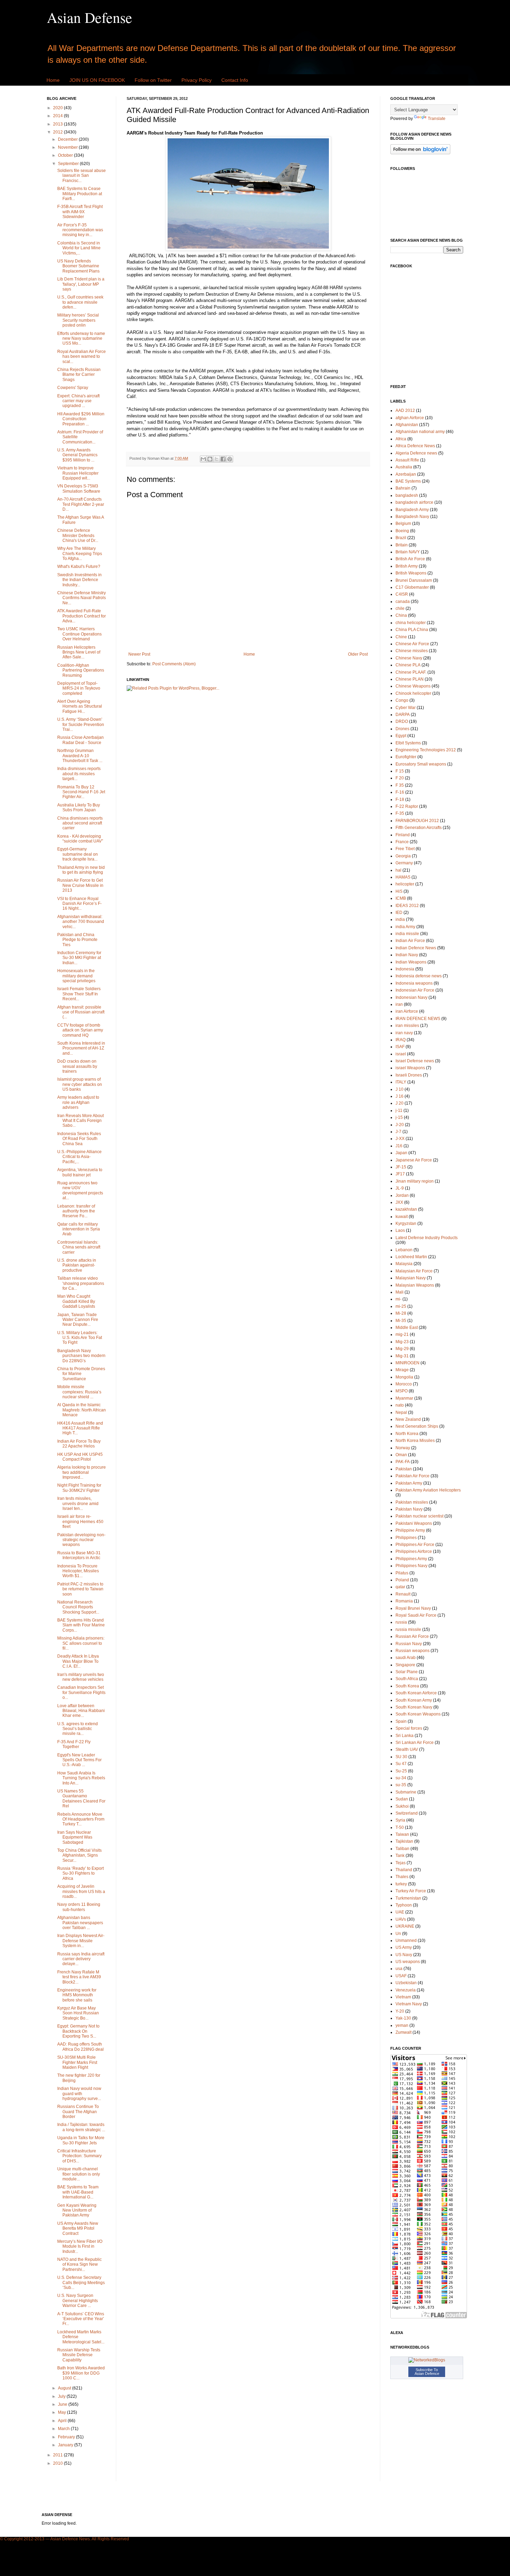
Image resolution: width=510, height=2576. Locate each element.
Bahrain (403, 488)
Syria (400, 1820)
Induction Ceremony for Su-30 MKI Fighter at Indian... (79, 958)
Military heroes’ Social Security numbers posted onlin (78, 320)
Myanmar (404, 1398)
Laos (400, 1230)
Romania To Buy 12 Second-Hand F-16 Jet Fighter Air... (81, 792)
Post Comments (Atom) (174, 664)
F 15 (400, 771)
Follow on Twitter (153, 80)
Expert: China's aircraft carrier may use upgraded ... (78, 401)
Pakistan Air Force (413, 1476)
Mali (399, 1292)
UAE (400, 1912)
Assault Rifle (407, 460)
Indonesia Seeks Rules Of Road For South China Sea (79, 1139)
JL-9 (400, 1188)
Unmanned (406, 1940)
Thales (402, 1877)
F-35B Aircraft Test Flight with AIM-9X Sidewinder (80, 212)
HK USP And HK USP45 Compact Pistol (80, 1457)
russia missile (408, 1630)
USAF (401, 1976)
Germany (404, 863)
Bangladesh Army (412, 510)
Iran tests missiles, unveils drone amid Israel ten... (78, 1503)
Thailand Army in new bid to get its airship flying (81, 870)
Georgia (403, 856)
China (401, 615)
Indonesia (405, 969)
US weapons (408, 1962)
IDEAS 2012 (407, 906)
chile (400, 608)
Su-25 (401, 1771)
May (62, 2412)
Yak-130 (403, 2018)
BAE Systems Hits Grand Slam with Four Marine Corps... (81, 1625)
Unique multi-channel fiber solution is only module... (79, 2174)
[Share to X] (216, 459)
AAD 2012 (405, 410)
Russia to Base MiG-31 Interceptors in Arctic (79, 1555)
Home (53, 80)
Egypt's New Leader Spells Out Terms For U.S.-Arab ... (79, 1760)
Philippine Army (410, 1530)
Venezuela (406, 1990)
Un (398, 1934)
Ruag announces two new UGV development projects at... (80, 1190)
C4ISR (402, 594)
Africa (401, 439)
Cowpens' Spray (73, 388)
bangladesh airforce (414, 502)
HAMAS (403, 877)
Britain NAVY (408, 552)
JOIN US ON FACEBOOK (97, 80)
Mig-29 (402, 1349)
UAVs (401, 1919)
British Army (407, 566)
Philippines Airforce (414, 1551)
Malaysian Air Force (414, 1271)
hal (398, 870)
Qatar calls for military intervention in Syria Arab (79, 1229)
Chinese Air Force (412, 644)
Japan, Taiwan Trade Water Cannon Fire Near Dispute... (78, 1320)
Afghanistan (407, 425)
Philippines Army (411, 1559)
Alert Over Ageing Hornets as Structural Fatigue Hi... (80, 706)
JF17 (400, 1174)
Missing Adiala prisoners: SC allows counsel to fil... (81, 1643)
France (402, 842)
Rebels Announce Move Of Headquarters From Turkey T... (81, 1819)
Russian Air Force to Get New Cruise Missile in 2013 (80, 885)
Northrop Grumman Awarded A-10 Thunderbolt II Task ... (80, 756)
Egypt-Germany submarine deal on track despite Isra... (78, 854)
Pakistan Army (409, 1483)
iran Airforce (407, 1011)
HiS (399, 891)
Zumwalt (403, 2032)
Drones (402, 729)
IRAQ (401, 1040)
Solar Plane (407, 1672)
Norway (403, 1448)
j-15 (399, 1117)
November (68, 147)
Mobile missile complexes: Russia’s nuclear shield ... (79, 1392)
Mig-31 (402, 1356)
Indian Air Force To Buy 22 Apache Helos (79, 1444)
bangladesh (407, 495)
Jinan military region (415, 1181)
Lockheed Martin (411, 1257)
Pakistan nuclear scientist (419, 1516)
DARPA (403, 715)
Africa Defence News (415, 446)
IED (399, 913)
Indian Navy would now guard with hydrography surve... (79, 2094)
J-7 (398, 1132)
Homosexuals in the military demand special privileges (76, 976)
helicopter (405, 884)
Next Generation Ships (417, 1426)
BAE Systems (408, 481)
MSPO (402, 1391)
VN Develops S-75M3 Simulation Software (79, 489)
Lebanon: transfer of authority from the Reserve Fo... (76, 1211)
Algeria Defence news (416, 453)
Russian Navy (409, 1644)
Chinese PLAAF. (411, 672)
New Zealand (408, 1419)
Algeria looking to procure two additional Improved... (82, 1472)
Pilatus (402, 1573)
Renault (403, 1594)
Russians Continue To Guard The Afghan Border (78, 2112)
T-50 (400, 1827)
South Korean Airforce (416, 1693)
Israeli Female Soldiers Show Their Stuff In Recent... (79, 994)
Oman (401, 1455)
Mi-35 (401, 1321)
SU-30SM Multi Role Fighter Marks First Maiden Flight (77, 2062)
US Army (404, 1947)
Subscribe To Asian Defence (427, 2372)
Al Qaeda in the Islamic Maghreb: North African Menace (82, 1410)
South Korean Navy (414, 1707)
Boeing (402, 531)
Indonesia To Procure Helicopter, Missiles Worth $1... (78, 1571)
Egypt (401, 736)
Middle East (407, 1328)
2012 (58, 132)
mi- (398, 1299)
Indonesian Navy (411, 997)
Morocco (404, 1384)
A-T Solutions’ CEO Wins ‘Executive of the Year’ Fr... (81, 2319)
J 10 (399, 1089)
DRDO (402, 721)
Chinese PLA (408, 665)
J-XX (400, 1139)
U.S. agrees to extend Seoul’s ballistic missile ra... (78, 1729)
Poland (402, 1580)
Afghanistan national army (420, 432)
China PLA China (412, 630)
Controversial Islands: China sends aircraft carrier (79, 1247)
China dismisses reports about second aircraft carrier (80, 823)
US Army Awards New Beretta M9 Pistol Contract (78, 2228)
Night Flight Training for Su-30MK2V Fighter (79, 1488)
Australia (404, 467)
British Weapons (411, 573)
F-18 (400, 799)
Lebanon (404, 1250)
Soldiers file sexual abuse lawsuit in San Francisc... (82, 176)
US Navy (404, 1955)
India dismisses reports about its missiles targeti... (79, 774)
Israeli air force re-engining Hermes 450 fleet (80, 1522)
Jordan (402, 1195)
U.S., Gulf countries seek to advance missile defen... (80, 302)
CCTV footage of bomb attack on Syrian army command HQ (80, 1030)
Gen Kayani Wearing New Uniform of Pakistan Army (77, 2210)
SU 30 (401, 1757)
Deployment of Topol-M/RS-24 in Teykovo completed (79, 688)
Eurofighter (406, 757)
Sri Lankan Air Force (415, 1743)
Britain (402, 545)
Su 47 (401, 1764)
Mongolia (404, 1377)
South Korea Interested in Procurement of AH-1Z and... (81, 1048)
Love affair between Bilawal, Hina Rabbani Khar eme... (81, 1711)
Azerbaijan (406, 474)
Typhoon (404, 1905)
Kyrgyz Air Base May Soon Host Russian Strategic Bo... (78, 2013)
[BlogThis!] (210, 459)
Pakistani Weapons (414, 1523)
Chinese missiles (412, 651)
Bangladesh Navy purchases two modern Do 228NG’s (81, 1356)
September (69, 164)
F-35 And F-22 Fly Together (74, 1744)
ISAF (400, 1047)
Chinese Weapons (413, 686)
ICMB (401, 898)
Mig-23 (402, 1342)
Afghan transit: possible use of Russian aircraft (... (81, 1012)
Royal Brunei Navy (413, 1608)
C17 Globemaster (412, 587)
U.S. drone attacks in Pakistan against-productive (77, 1265)
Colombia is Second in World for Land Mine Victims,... (79, 248)
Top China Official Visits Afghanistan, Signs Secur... (79, 1855)
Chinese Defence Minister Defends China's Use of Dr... (78, 535)
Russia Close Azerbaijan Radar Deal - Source (80, 740)
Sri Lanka (405, 1736)
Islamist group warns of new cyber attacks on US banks (80, 1084)
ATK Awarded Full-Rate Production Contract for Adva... (82, 616)
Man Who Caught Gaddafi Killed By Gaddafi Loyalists (76, 1301)
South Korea (407, 1686)
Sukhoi (402, 1806)
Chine (401, 637)
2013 (58, 124)
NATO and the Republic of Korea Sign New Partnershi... (79, 2264)
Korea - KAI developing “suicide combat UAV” (80, 839)
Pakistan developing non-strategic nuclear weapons (81, 1540)
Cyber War (406, 708)
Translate (437, 119)
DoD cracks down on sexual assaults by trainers (77, 1066)
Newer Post (139, 654)
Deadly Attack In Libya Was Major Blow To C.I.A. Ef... (78, 1661)
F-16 (400, 792)
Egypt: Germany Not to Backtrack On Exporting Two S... (78, 2031)
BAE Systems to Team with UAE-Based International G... (78, 2192)
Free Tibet (405, 849)
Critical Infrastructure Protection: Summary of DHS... (79, 2156)
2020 (58, 108)
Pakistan (404, 1469)
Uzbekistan (406, 1983)
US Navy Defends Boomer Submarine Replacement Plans (78, 266)
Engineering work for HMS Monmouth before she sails (77, 1995)
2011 (58, 2455)
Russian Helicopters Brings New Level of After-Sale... (79, 652)
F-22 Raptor (407, 806)
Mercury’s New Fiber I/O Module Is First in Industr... (80, 2246)
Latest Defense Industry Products (427, 1238)
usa (399, 1969)
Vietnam (403, 1997)
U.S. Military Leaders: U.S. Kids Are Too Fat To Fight (80, 1338)
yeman (402, 2025)
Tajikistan (404, 1841)
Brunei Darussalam (414, 580)
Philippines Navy (411, 1566)
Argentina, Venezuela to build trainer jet (80, 1172)
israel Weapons (410, 1068)
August (65, 2388)
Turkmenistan (408, 1898)
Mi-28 (401, 1313)
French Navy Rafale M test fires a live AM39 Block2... (79, 1977)
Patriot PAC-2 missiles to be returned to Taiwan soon (80, 1589)
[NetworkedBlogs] (427, 2360)
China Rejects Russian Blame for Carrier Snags (79, 375)
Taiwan (402, 1834)
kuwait (402, 1217)
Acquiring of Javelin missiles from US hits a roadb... (81, 1891)
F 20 (400, 778)
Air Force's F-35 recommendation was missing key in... (80, 230)
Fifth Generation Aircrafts (419, 828)
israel (401, 1054)
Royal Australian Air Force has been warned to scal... (82, 357)
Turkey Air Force (411, 1891)
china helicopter (411, 623)
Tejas (401, 1863)
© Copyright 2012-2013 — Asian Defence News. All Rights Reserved (65, 2539)
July (62, 2396)
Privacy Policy (197, 80)
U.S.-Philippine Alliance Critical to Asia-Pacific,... (79, 1157)
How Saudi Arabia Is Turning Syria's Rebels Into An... (81, 1778)
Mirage (402, 1370)
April (63, 2421)
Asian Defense (90, 17)
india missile (407, 934)
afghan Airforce (410, 418)
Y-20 (400, 2011)
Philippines (406, 1538)
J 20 (399, 1103)
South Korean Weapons (418, 1714)
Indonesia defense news (419, 976)
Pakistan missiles (412, 1502)
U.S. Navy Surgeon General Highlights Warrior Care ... (78, 2301)
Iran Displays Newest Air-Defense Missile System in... (81, 1941)
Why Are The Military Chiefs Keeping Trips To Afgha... (80, 554)
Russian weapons (413, 1651)
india (400, 919)
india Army (405, 927)
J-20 (400, 1125)
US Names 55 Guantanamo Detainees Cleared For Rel (81, 1799)
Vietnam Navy (409, 2004)
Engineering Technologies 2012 (426, 750)
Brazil (401, 538)
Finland (403, 835)
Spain (401, 1721)
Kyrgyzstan (406, 1224)
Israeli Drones (409, 1075)
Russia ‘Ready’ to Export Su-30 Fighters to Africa (80, 1873)
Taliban (402, 1849)
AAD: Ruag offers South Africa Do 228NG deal (80, 2047)
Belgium (403, 524)
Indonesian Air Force (415, 990)
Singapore (405, 1665)
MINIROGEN (407, 1363)
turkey (401, 1884)
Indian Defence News (416, 948)
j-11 (399, 1110)
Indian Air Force (410, 941)
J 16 (399, 1096)
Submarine (406, 1792)
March (64, 2429)
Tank (400, 1856)
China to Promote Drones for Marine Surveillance (81, 1374)
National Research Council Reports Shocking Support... (78, 1607)
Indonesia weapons (414, 983)
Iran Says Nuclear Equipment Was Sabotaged (75, 1837)
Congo (402, 700)
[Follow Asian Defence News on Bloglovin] (420, 153)
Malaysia (404, 1264)
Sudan (402, 1799)
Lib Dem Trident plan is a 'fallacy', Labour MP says (81, 284)
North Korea (407, 1434)
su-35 (401, 1785)
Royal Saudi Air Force (416, 1615)
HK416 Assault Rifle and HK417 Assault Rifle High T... (80, 1428)
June (63, 2404)
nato (400, 1405)
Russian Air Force (412, 1636)
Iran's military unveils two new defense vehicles (81, 1677)
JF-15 (401, 1167)
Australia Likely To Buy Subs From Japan (79, 807)
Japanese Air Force (414, 1160)
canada (403, 602)
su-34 (401, 1778)
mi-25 (401, 1306)
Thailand (404, 1870)
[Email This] (203, 459)
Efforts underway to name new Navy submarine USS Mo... (81, 339)
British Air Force (410, 559)
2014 (58, 116)
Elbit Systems (408, 743)
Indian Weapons (411, 962)
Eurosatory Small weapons (421, 764)
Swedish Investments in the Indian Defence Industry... (79, 580)
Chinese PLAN (410, 679)
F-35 (400, 813)
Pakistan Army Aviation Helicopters (428, 1490)
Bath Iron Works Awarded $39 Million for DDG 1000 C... (81, 2373)
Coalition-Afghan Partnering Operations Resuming (81, 670)
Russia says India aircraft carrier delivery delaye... (81, 1959)
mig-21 (402, 1334)
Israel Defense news (415, 1061)
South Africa (407, 1679)
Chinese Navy (409, 658)
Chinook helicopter (413, 693)
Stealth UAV (407, 1749)
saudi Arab (406, 1658)
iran (399, 1004)
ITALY (401, 1082)
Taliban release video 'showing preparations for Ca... (81, 1283)
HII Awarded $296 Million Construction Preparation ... (81, 419)
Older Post (358, 654)
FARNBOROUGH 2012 (417, 821)
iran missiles (407, 1026)
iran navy (404, 1033)
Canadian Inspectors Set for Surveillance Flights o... (81, 1692)
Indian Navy (407, 955)
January (66, 2445)
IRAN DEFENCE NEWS (418, 1019)
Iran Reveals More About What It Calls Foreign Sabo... (80, 1121)
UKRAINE (405, 1926)
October (66, 155)
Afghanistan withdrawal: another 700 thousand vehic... (81, 922)
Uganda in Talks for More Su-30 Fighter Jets (81, 2140)
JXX (399, 1202)
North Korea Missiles (415, 1441)
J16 (399, 1146)
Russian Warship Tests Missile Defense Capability (79, 2355)
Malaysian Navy (411, 1278)
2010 (58, 2463)
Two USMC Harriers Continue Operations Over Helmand (79, 634)
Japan (401, 1153)
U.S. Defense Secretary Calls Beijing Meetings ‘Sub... (81, 2283)
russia (401, 1622)
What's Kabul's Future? (79, 567)
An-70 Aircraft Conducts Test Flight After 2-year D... (81, 504)
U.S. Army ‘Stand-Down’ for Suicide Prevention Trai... (81, 724)
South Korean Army (414, 1700)
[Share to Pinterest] (230, 459)
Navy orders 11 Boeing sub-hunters (79, 1907)
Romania (404, 1601)
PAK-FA (403, 1462)
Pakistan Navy (409, 1509)
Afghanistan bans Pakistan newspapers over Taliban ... (80, 1923)
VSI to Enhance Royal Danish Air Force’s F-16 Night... (79, 904)
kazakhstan (406, 1209)
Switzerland (407, 1813)
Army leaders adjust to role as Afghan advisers (78, 1102)
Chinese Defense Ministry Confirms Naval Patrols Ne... (82, 598)
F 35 (400, 785)
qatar (400, 1587)
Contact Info (235, 80)
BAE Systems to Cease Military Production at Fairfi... (80, 194)
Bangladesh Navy (412, 517)
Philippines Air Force (415, 1545)
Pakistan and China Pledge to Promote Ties (77, 940)
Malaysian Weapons (415, 1285)
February (67, 2437)
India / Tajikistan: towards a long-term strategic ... (81, 2127)
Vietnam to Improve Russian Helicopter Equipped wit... (78, 473)
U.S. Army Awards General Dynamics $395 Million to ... (77, 455)
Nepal (401, 1412)
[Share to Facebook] (223, 459)
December (68, 139)
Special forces (409, 1728)
